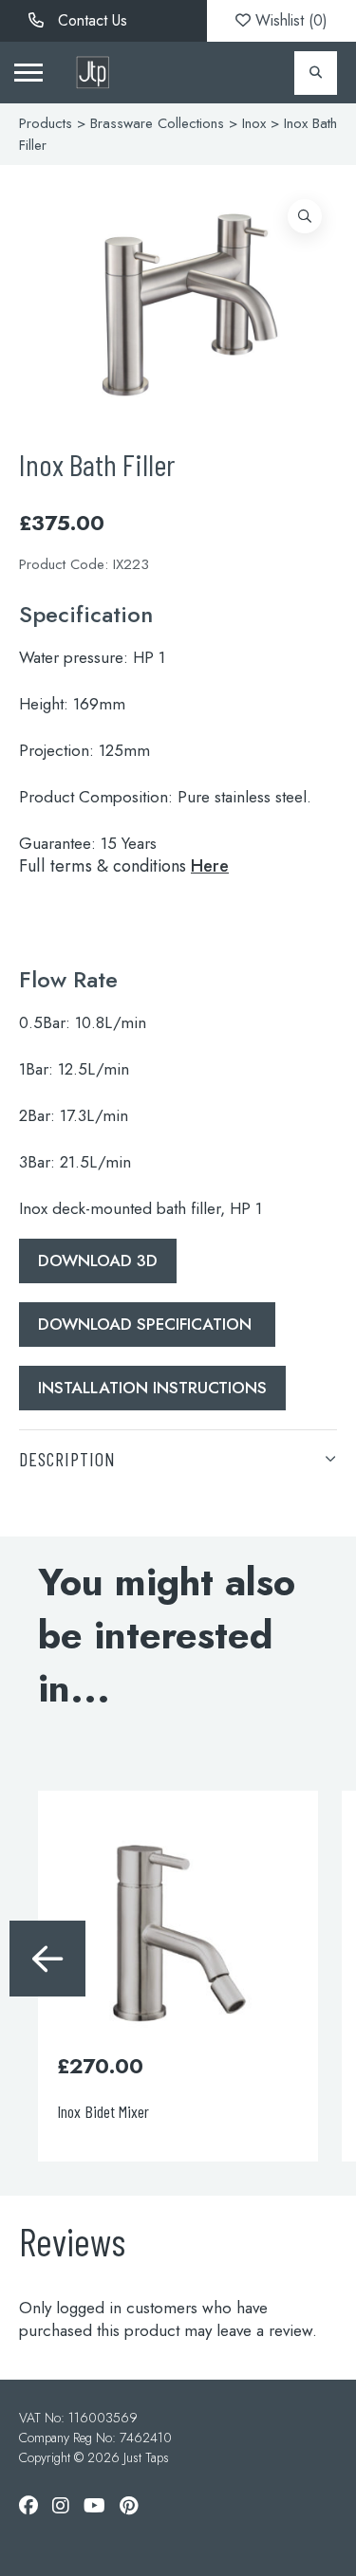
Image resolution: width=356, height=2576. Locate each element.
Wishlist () (289, 20)
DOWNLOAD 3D (98, 1260)
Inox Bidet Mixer (103, 2111)
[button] (305, 216)
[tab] (178, 1458)
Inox (254, 123)
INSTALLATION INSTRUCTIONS (152, 1388)
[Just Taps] (93, 73)
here (210, 866)
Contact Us (90, 20)
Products (46, 123)
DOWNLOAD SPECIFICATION (147, 1324)
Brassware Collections (157, 123)
